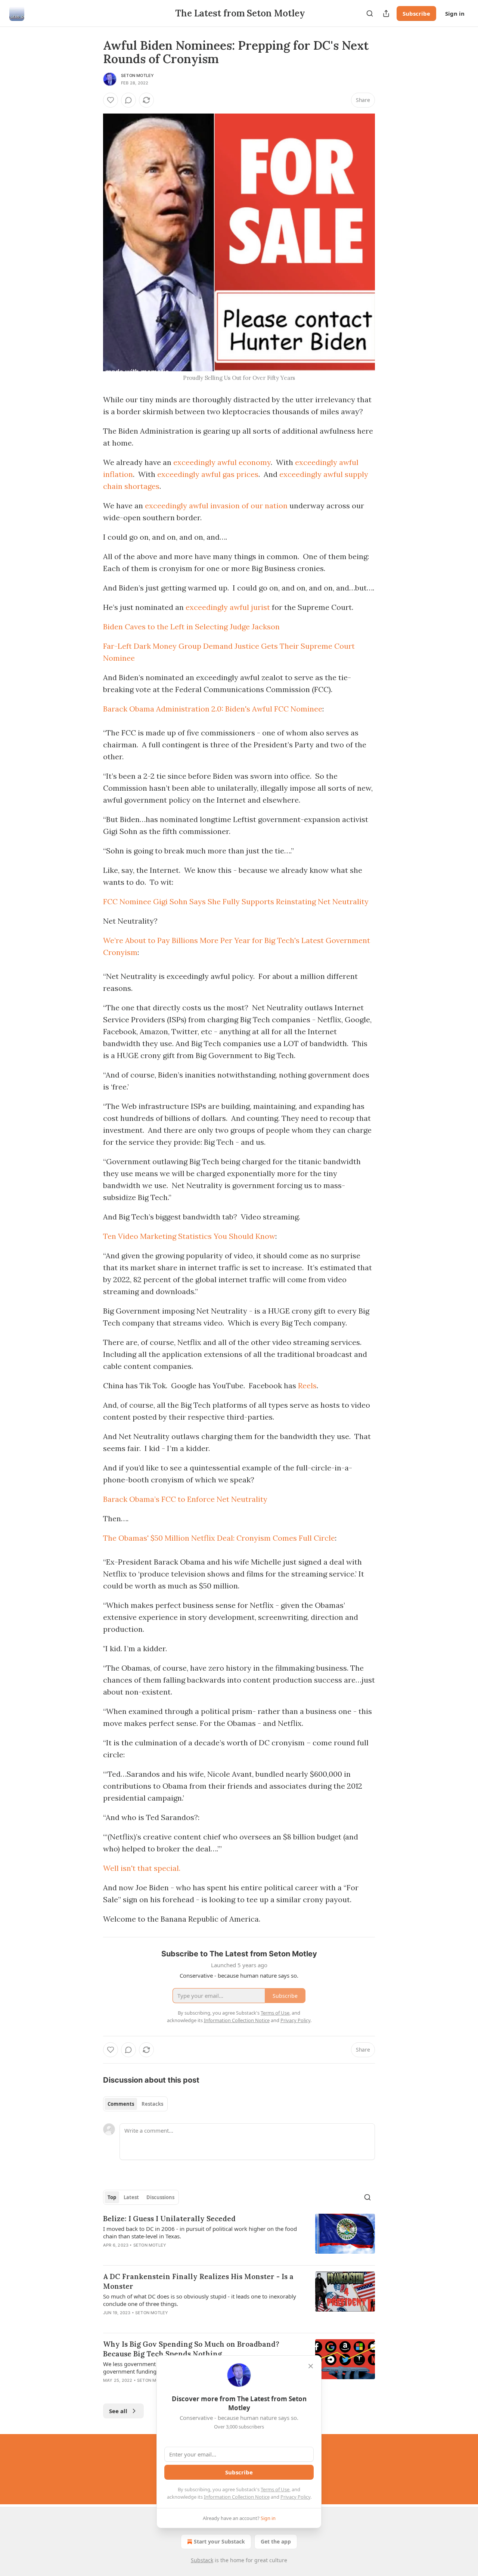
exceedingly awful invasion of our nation (216, 506)
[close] (311, 2366)
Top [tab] (112, 2197)
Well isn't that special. (142, 1868)
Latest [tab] (131, 2197)
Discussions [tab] (160, 2197)
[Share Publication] (386, 13)
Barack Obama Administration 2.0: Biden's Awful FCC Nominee (213, 709)
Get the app (276, 2541)
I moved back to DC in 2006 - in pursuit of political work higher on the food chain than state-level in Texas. (200, 2232)
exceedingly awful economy (222, 462)
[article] (239, 2236)
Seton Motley (137, 75)
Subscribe (416, 13)
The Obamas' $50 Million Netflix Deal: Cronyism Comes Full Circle (219, 1538)
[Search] (370, 13)
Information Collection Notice (237, 2497)
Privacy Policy (295, 2497)
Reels (307, 1385)
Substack (202, 2560)
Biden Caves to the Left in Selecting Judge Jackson (191, 627)
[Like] (111, 100)
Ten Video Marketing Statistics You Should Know (189, 1236)
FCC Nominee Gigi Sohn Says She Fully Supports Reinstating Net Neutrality (236, 901)
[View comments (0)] (128, 100)
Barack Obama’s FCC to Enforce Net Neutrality (185, 1499)
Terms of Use (275, 2489)
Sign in (455, 13)
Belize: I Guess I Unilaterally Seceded (169, 2219)
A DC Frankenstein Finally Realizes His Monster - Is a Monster (198, 2281)
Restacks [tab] (152, 2104)
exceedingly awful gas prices (208, 474)
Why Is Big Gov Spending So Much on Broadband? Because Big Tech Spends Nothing (191, 2349)
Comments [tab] (121, 2104)
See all (118, 2411)
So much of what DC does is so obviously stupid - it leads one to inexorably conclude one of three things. (200, 2300)
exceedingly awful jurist (228, 607)
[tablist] (135, 2104)
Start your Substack (219, 2541)
